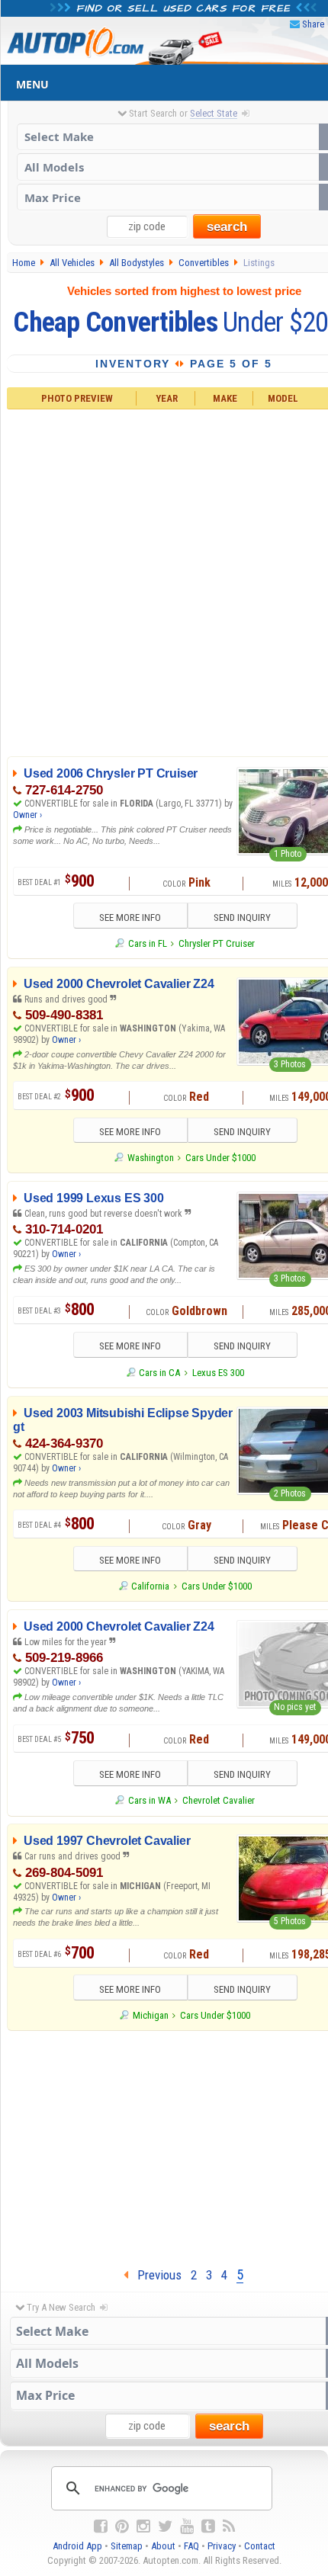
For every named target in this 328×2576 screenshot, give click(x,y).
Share (313, 24)
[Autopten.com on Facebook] (101, 2526)
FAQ (191, 2546)
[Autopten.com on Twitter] (165, 2526)
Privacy (222, 2546)
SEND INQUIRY (242, 917)
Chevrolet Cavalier (219, 1800)
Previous (155, 2275)
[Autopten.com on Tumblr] (208, 2526)
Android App (77, 2546)
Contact (260, 2546)
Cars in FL (147, 943)
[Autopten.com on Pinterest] (122, 2526)
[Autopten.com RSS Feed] (229, 2526)
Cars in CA (159, 1373)
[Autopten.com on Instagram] (143, 2526)
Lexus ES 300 (218, 1373)
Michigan (150, 2015)
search (227, 227)
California (150, 1586)
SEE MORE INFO (130, 917)
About (163, 2546)
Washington (150, 1158)
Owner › (27, 815)
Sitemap (127, 2546)
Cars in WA (149, 1800)
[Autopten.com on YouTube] (187, 2526)
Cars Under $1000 (220, 1158)
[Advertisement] (164, 580)
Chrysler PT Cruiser (217, 943)
